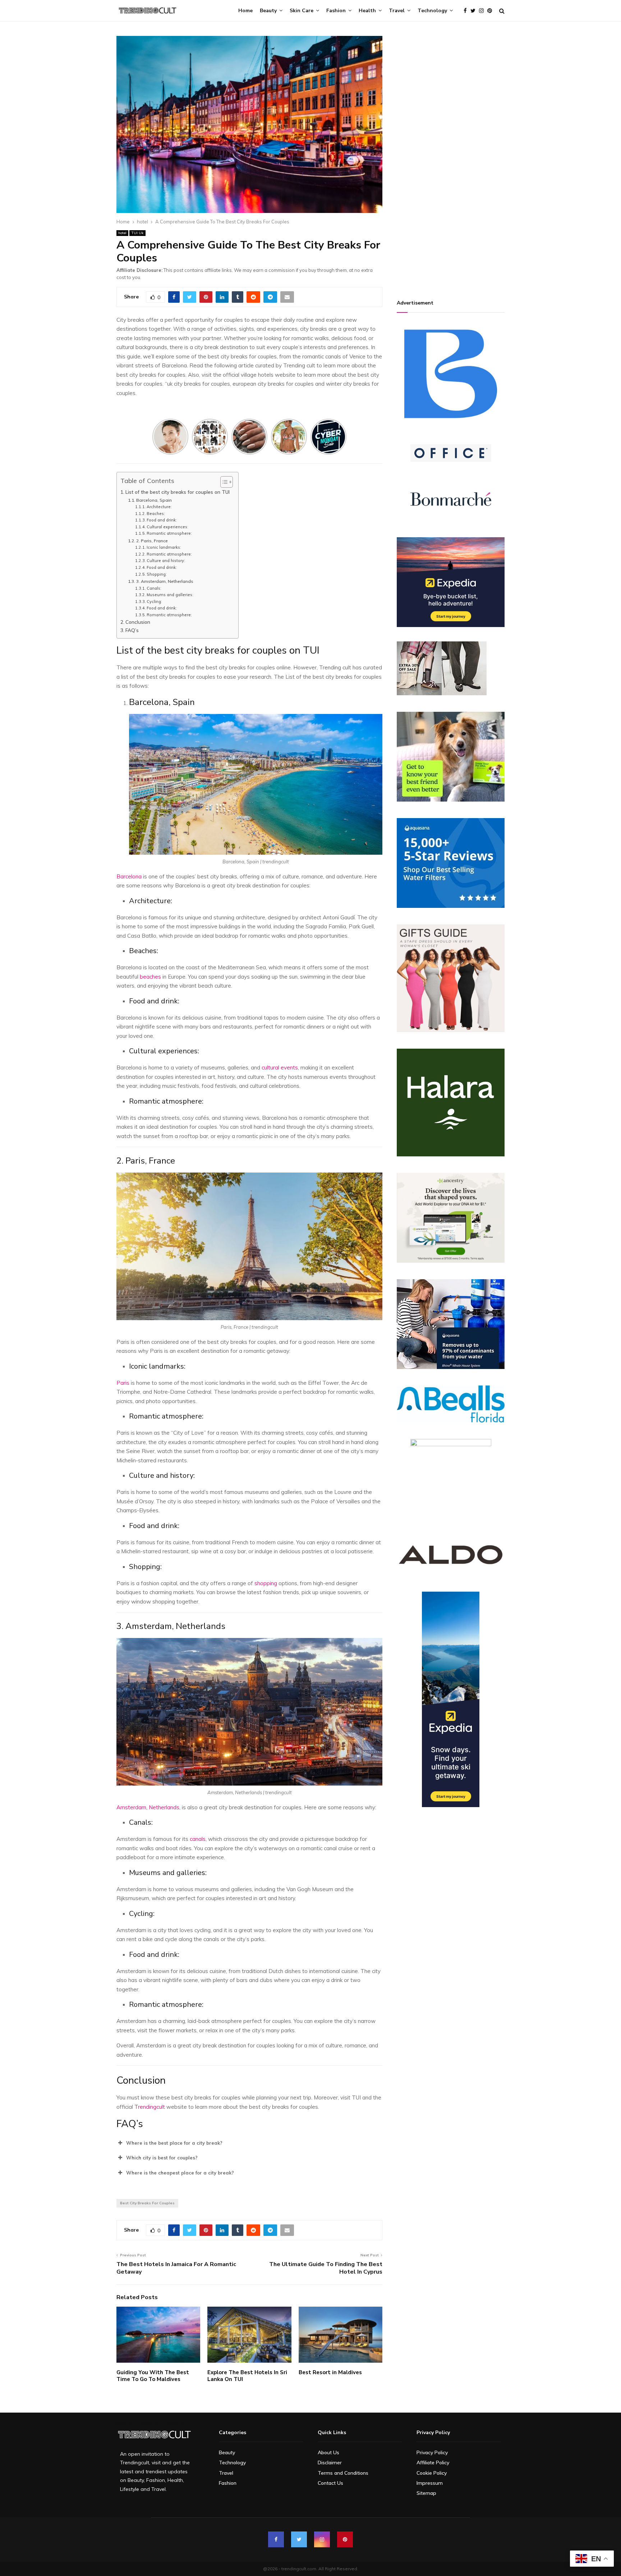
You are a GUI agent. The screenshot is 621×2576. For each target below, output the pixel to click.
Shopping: (157, 574)
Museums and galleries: (171, 595)
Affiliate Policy (433, 2463)
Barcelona (129, 876)
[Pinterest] (491, 11)
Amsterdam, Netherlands (148, 1807)
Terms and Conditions (343, 2473)
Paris (123, 1383)
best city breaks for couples (147, 2203)
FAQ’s (132, 630)
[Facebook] (467, 11)
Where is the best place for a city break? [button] (174, 2143)
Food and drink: (162, 520)
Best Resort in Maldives (330, 2372)
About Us (328, 2452)
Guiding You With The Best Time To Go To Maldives (153, 2376)
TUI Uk (137, 233)
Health (367, 11)
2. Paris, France (152, 541)
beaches (150, 977)
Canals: (155, 588)
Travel (397, 11)
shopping (266, 1583)
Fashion (336, 11)
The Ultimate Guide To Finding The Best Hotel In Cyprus (326, 2268)
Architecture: (159, 507)
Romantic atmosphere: (170, 533)
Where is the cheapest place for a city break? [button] (180, 2173)
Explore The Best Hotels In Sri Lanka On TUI (247, 2376)
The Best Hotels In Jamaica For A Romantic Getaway (176, 2268)
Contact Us (330, 2483)
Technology (432, 11)
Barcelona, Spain (154, 500)
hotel (122, 233)
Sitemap (426, 2493)
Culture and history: (166, 561)
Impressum (430, 2483)
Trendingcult (150, 2107)
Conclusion (138, 622)
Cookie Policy (432, 2473)
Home (245, 11)
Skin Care (302, 11)
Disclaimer (330, 2463)
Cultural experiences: (168, 527)
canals (198, 1839)
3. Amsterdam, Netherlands (165, 581)
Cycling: (155, 602)
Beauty (268, 11)
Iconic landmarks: (164, 547)
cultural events (280, 1067)
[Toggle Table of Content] (223, 482)
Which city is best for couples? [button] (162, 2158)
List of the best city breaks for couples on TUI (178, 492)
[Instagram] (483, 11)
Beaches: (156, 514)
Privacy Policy (432, 2452)
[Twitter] (475, 11)
